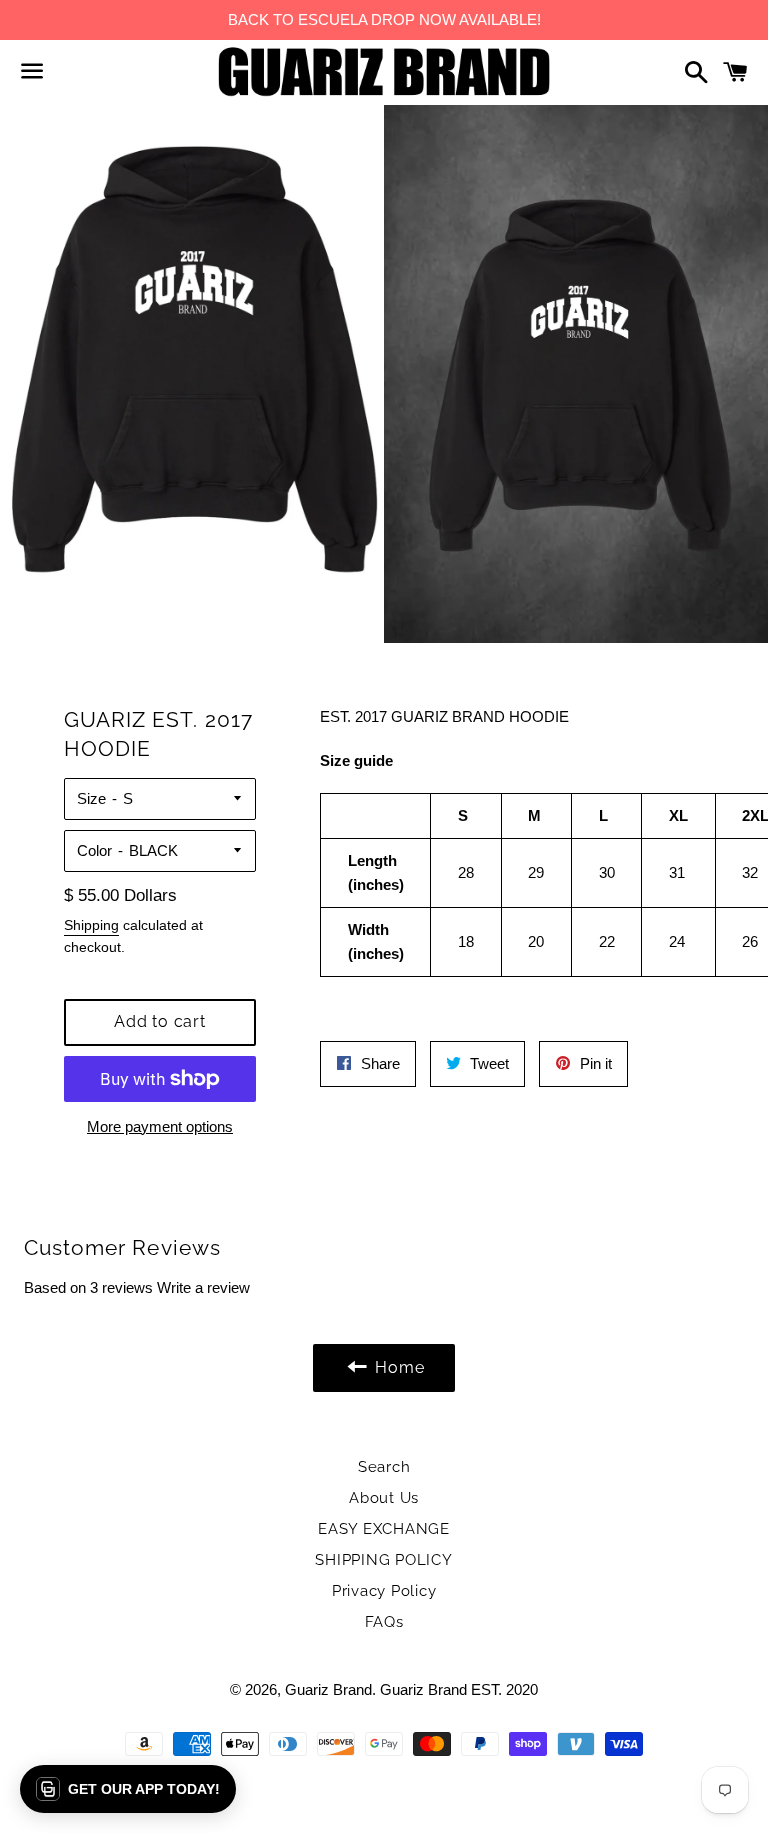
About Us (384, 1498)
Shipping (91, 925)
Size (91, 798)
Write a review (203, 1287)
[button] (128, 1789)
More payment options (160, 1126)
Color (94, 850)
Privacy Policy (384, 1591)
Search (384, 1467)
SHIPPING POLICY (383, 1560)
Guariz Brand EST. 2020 (459, 1689)
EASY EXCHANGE (384, 1529)
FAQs (384, 1622)
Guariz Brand (328, 1689)
